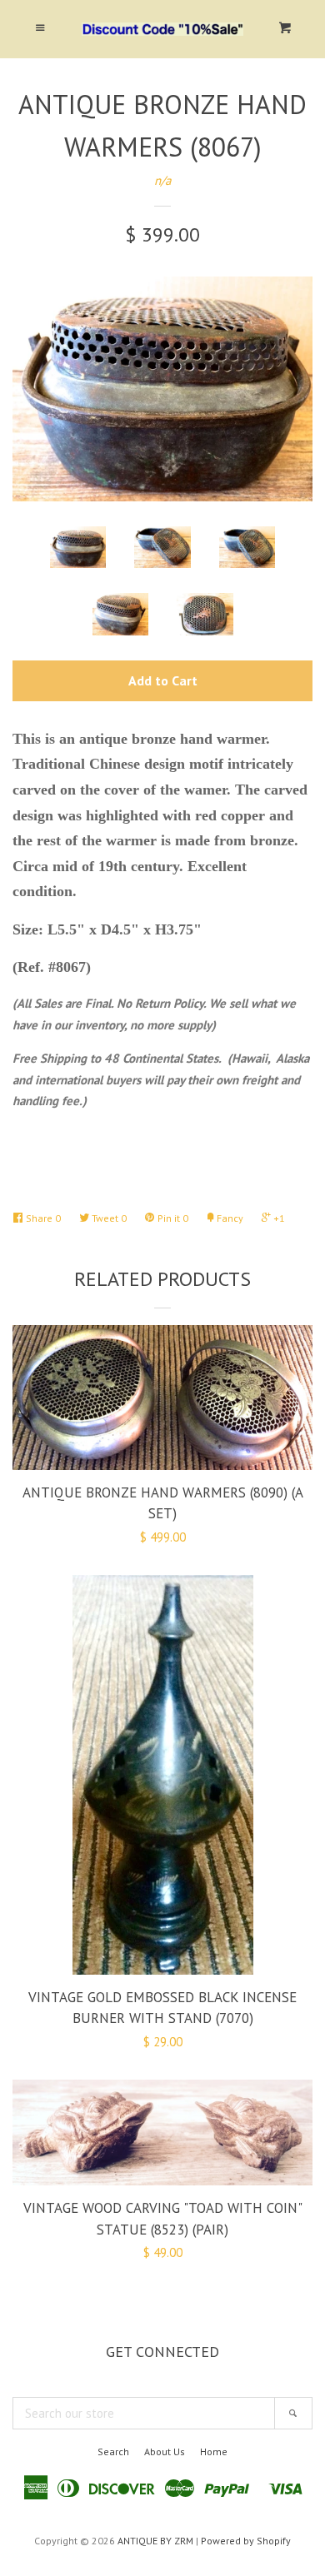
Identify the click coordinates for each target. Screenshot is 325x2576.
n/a (162, 180)
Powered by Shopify (246, 2541)
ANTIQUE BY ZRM (155, 2541)
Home (214, 2451)
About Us (165, 2451)
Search (113, 2451)
